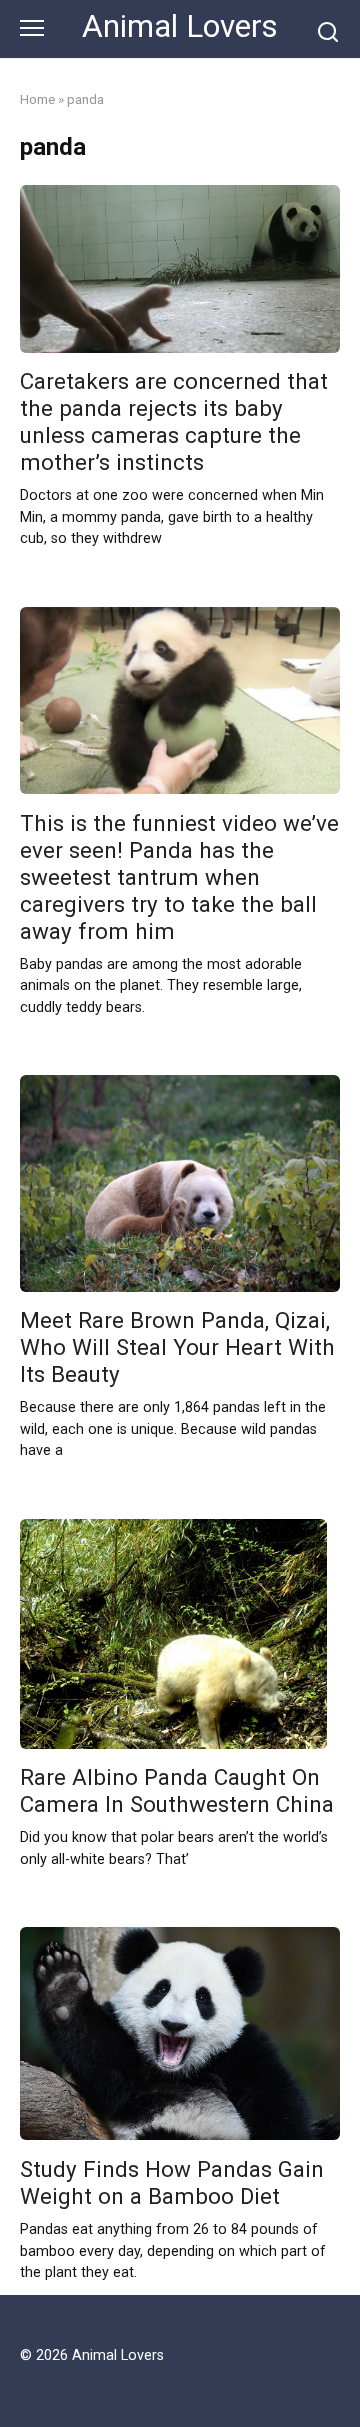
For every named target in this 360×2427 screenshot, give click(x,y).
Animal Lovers (180, 26)
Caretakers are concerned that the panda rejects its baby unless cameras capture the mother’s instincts (174, 422)
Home (37, 99)
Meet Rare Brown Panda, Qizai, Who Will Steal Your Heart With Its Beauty (177, 1348)
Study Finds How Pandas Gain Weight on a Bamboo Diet (172, 2182)
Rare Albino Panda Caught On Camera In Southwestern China (177, 1791)
